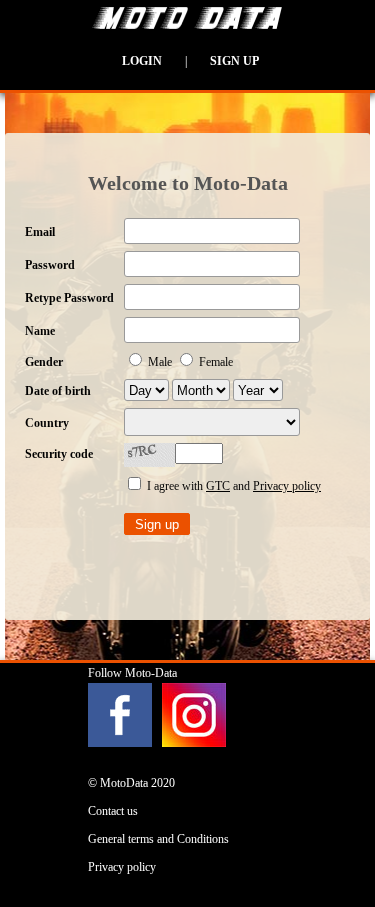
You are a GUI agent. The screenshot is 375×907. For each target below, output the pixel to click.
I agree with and (232, 486)
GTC (218, 486)
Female (214, 362)
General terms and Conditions (158, 839)
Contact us (113, 811)
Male (160, 362)
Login (142, 61)
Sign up (234, 61)
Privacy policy (287, 486)
